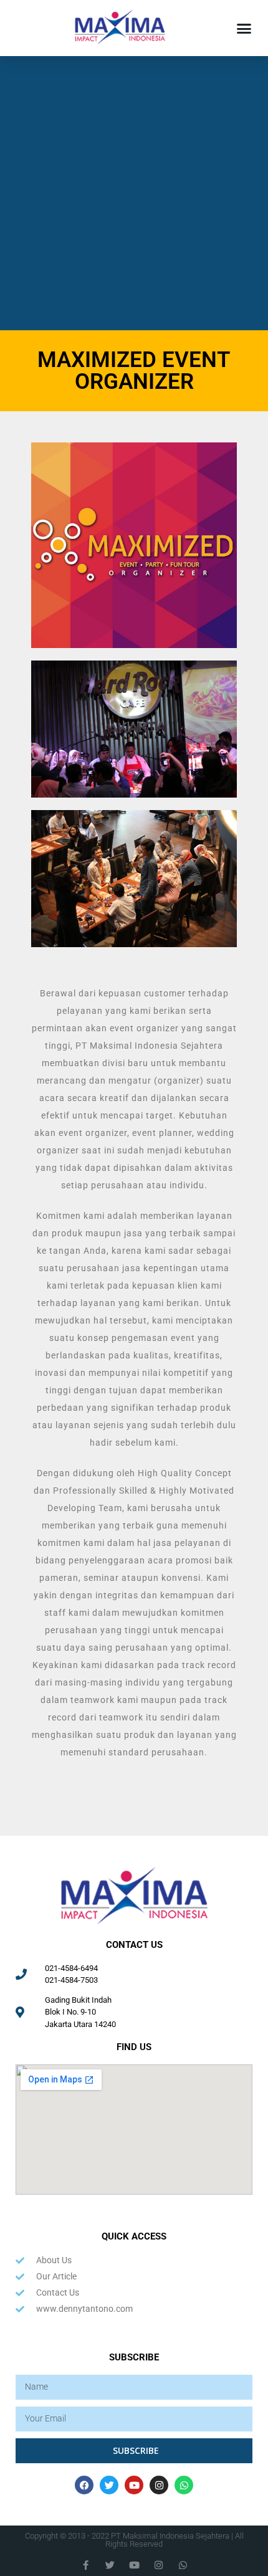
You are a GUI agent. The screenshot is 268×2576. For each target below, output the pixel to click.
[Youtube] (134, 2485)
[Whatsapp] (184, 2485)
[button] (244, 28)
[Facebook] (84, 2485)
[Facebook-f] (86, 2565)
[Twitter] (109, 2485)
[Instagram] (159, 2485)
